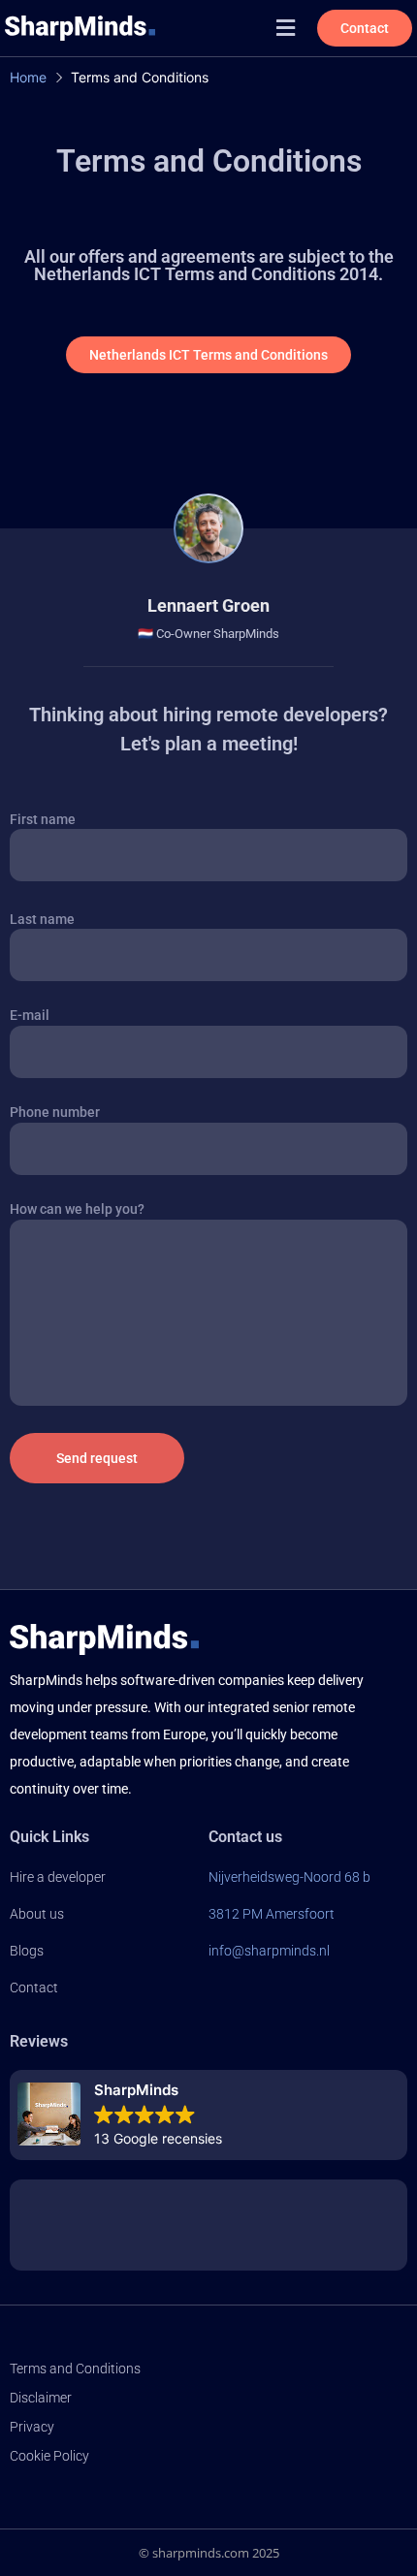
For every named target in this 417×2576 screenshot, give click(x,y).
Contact (34, 1988)
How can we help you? (77, 1209)
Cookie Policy (49, 2456)
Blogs (27, 1951)
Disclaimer (41, 2398)
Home (28, 77)
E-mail (30, 1015)
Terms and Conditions (75, 2369)
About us (37, 1914)
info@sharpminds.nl (269, 1951)
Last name (42, 919)
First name (43, 819)
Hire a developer (58, 1877)
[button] (286, 28)
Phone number (55, 1112)
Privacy (32, 2427)
